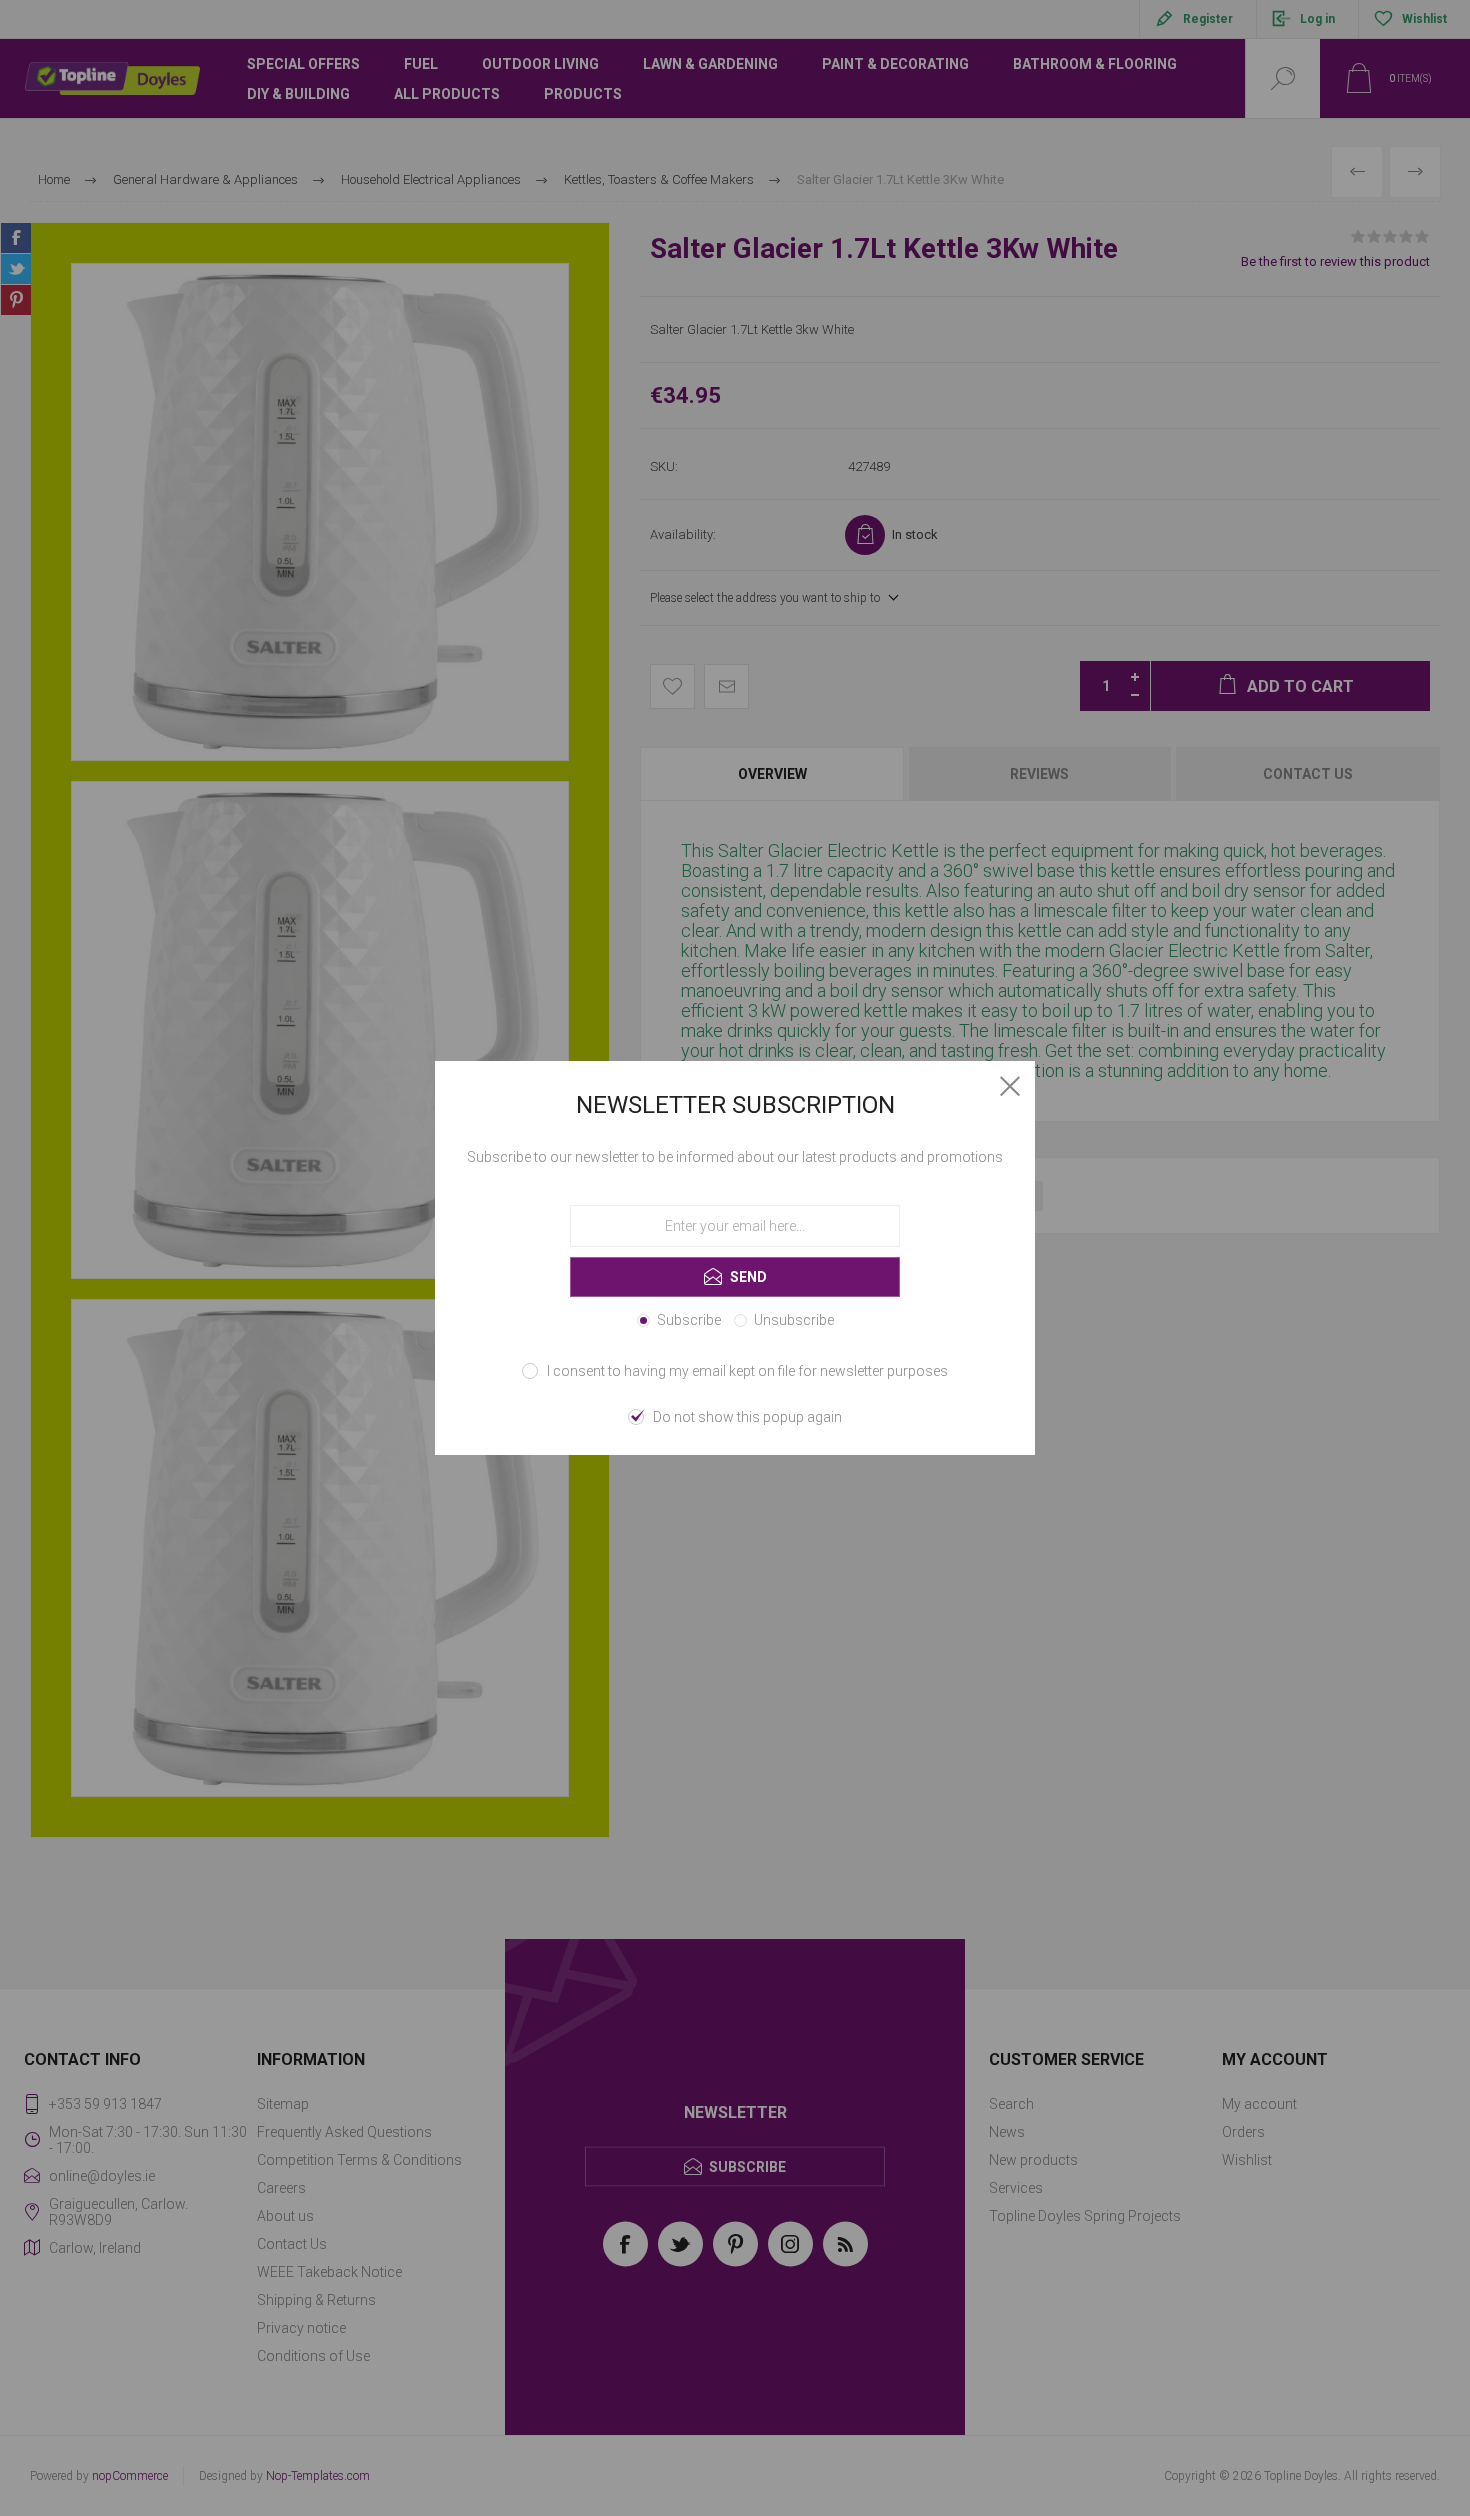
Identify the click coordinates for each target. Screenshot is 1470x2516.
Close (1010, 1086)
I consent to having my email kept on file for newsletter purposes (747, 1371)
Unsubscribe (794, 1320)
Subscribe (689, 1320)
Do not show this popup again (747, 1417)
